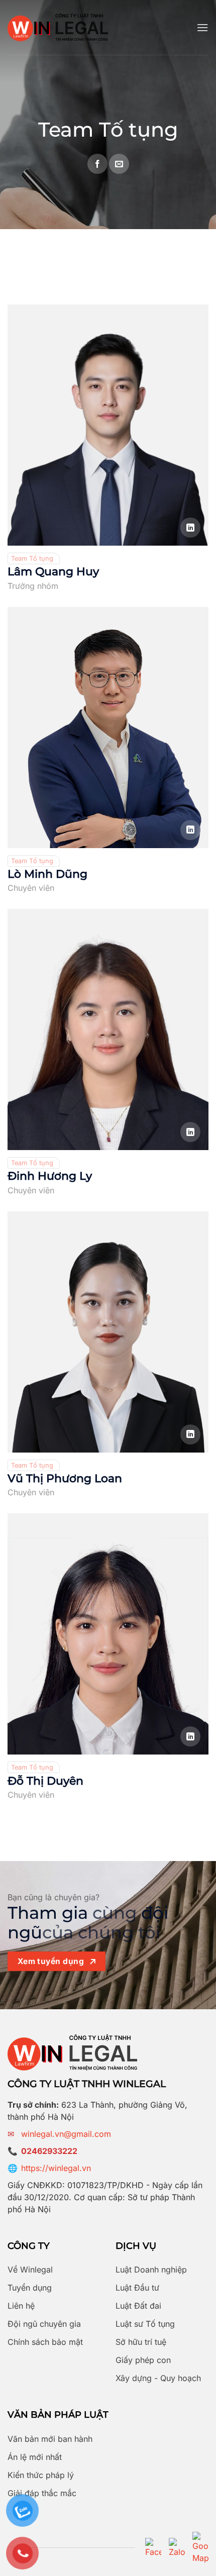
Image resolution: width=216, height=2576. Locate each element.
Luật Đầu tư (137, 2288)
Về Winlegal (30, 2270)
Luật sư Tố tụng (145, 2324)
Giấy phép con (143, 2360)
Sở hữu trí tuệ (141, 2342)
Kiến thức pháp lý (41, 2475)
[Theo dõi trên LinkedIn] (190, 528)
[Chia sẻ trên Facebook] (97, 164)
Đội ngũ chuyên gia (44, 2324)
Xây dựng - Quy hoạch (158, 2378)
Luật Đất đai (138, 2306)
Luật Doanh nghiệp (151, 2270)
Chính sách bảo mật (45, 2342)
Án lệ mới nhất (35, 2457)
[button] (202, 27)
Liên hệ (21, 2306)
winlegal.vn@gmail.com (66, 2134)
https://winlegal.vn (56, 2168)
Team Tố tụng (32, 558)
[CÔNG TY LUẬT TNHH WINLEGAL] (58, 27)
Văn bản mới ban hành (50, 2439)
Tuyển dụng (30, 2288)
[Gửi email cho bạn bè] (119, 164)
